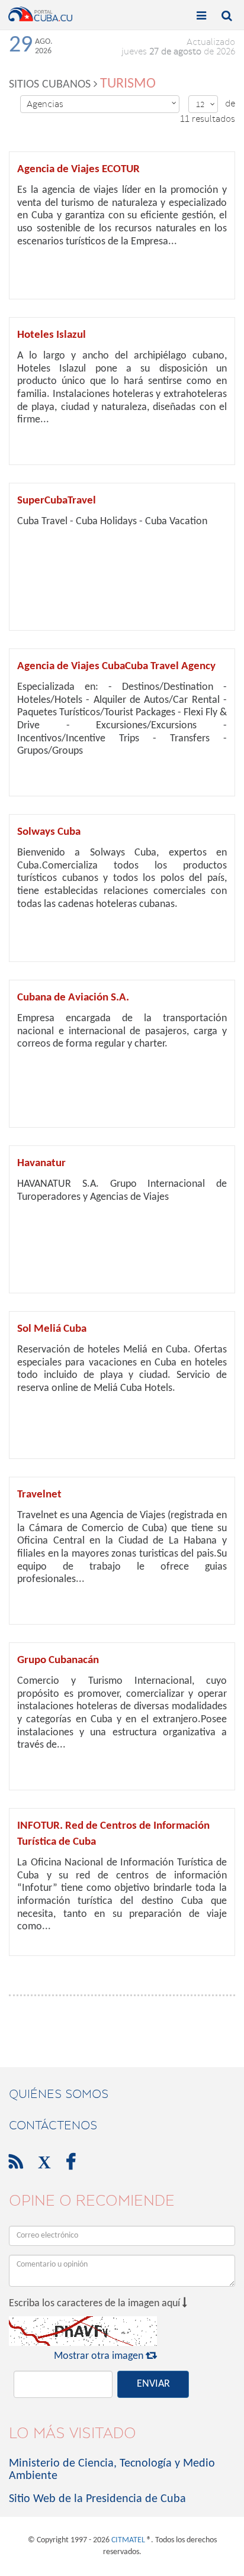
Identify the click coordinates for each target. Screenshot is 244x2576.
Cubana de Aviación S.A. (73, 998)
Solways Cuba (49, 832)
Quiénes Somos (59, 2094)
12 (206, 104)
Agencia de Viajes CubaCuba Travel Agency (116, 666)
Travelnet (39, 1495)
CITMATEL (128, 2540)
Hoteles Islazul (52, 335)
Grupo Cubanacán (58, 1660)
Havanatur (41, 1163)
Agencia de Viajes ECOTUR (78, 170)
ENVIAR (153, 2384)
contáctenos (53, 2125)
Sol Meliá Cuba (52, 1329)
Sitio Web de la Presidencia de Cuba (97, 2499)
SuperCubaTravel (57, 501)
